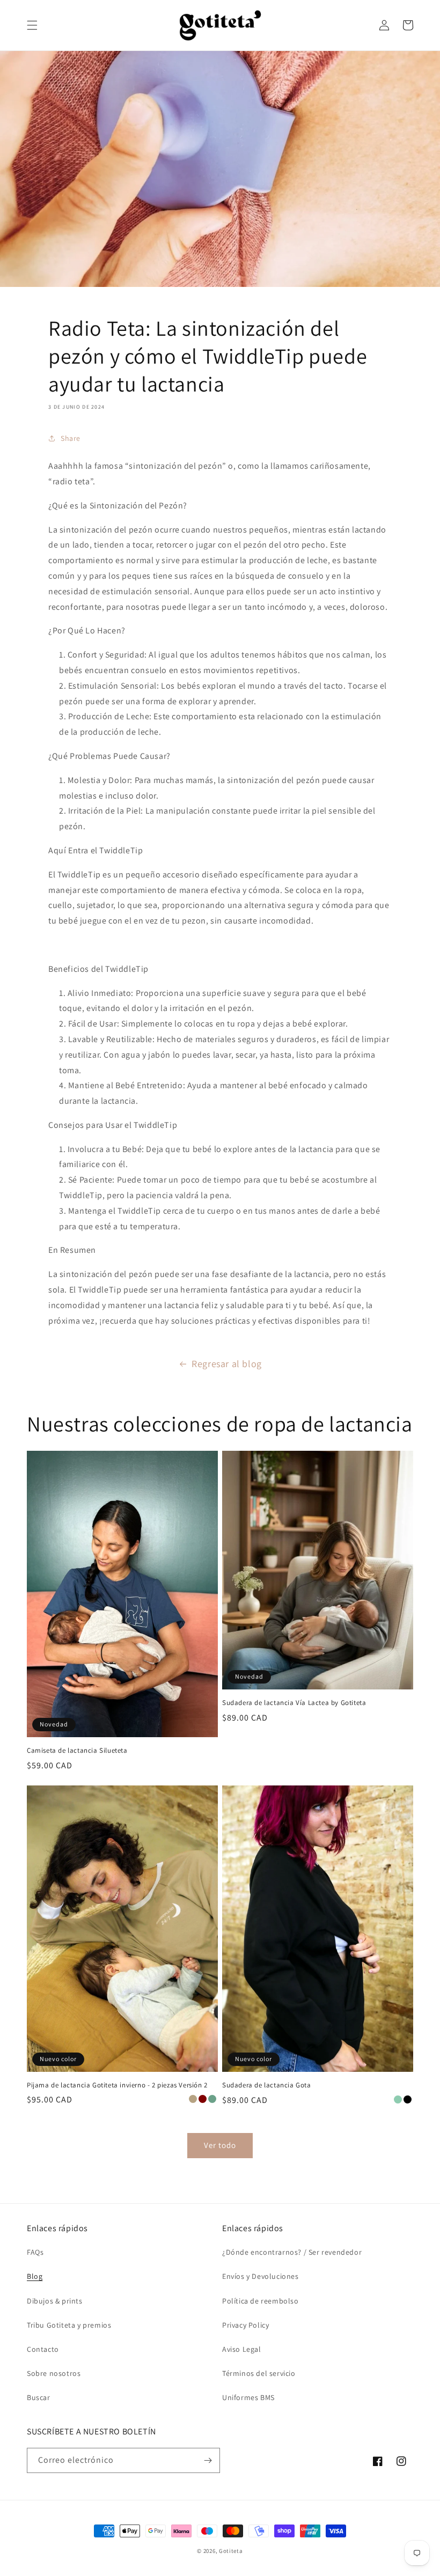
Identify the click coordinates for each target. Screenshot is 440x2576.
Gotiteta (231, 2551)
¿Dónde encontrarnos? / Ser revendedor (292, 2252)
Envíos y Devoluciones (261, 2276)
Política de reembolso (261, 2301)
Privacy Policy (245, 2325)
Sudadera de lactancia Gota (267, 2085)
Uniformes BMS (248, 2397)
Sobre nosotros (54, 2373)
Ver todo (220, 2145)
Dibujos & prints (55, 2301)
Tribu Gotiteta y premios (69, 2325)
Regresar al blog (227, 1364)
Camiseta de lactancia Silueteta (77, 1751)
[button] (32, 25)
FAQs (35, 2252)
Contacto (43, 2349)
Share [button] (71, 438)
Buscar (39, 2397)
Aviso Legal (242, 2349)
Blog (35, 2276)
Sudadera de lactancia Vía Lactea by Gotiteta (294, 1703)
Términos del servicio (259, 2373)
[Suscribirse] (208, 2460)
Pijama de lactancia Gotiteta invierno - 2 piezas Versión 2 (117, 2085)
